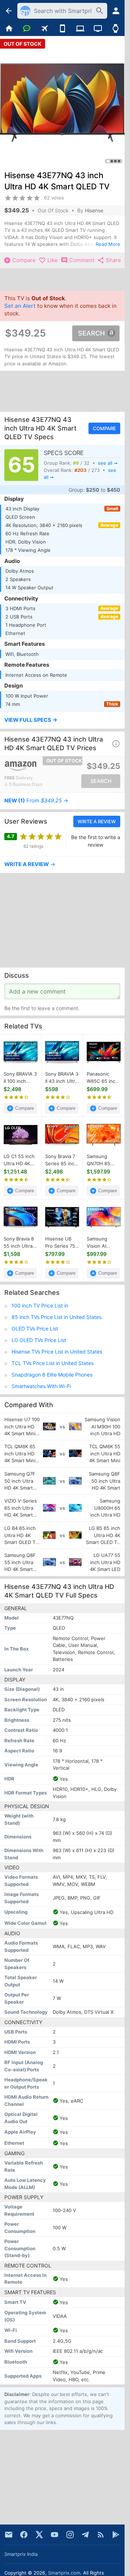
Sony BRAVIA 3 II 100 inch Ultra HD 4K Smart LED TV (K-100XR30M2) (20, 1078)
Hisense (94, 210)
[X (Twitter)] (39, 2535)
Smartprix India (21, 2554)
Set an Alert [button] (20, 306)
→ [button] (36, 801)
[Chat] (27, 29)
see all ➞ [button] (108, 463)
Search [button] (91, 333)
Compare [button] (104, 428)
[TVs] (98, 29)
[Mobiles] (62, 29)
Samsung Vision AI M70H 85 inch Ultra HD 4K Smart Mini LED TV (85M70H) (104, 1243)
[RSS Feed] (101, 2535)
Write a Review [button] (97, 821)
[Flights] (45, 29)
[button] (62, 720)
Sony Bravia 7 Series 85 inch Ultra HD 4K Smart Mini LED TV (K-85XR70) (62, 1161)
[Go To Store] (33, 766)
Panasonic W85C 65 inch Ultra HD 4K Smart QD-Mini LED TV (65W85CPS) (103, 1078)
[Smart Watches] (116, 29)
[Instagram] (70, 2535)
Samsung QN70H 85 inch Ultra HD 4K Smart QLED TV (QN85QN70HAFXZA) (104, 1161)
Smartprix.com (64, 2573)
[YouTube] (55, 2535)
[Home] (9, 29)
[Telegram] (85, 2535)
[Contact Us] (9, 2535)
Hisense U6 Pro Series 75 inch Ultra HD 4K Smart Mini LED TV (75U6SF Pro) (61, 1243)
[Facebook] (24, 2535)
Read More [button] (108, 244)
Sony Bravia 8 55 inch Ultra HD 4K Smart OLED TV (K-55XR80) (19, 1243)
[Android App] (116, 2535)
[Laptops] (80, 29)
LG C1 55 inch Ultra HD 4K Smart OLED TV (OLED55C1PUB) (21, 1161)
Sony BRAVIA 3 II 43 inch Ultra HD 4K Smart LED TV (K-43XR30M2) (62, 1078)
